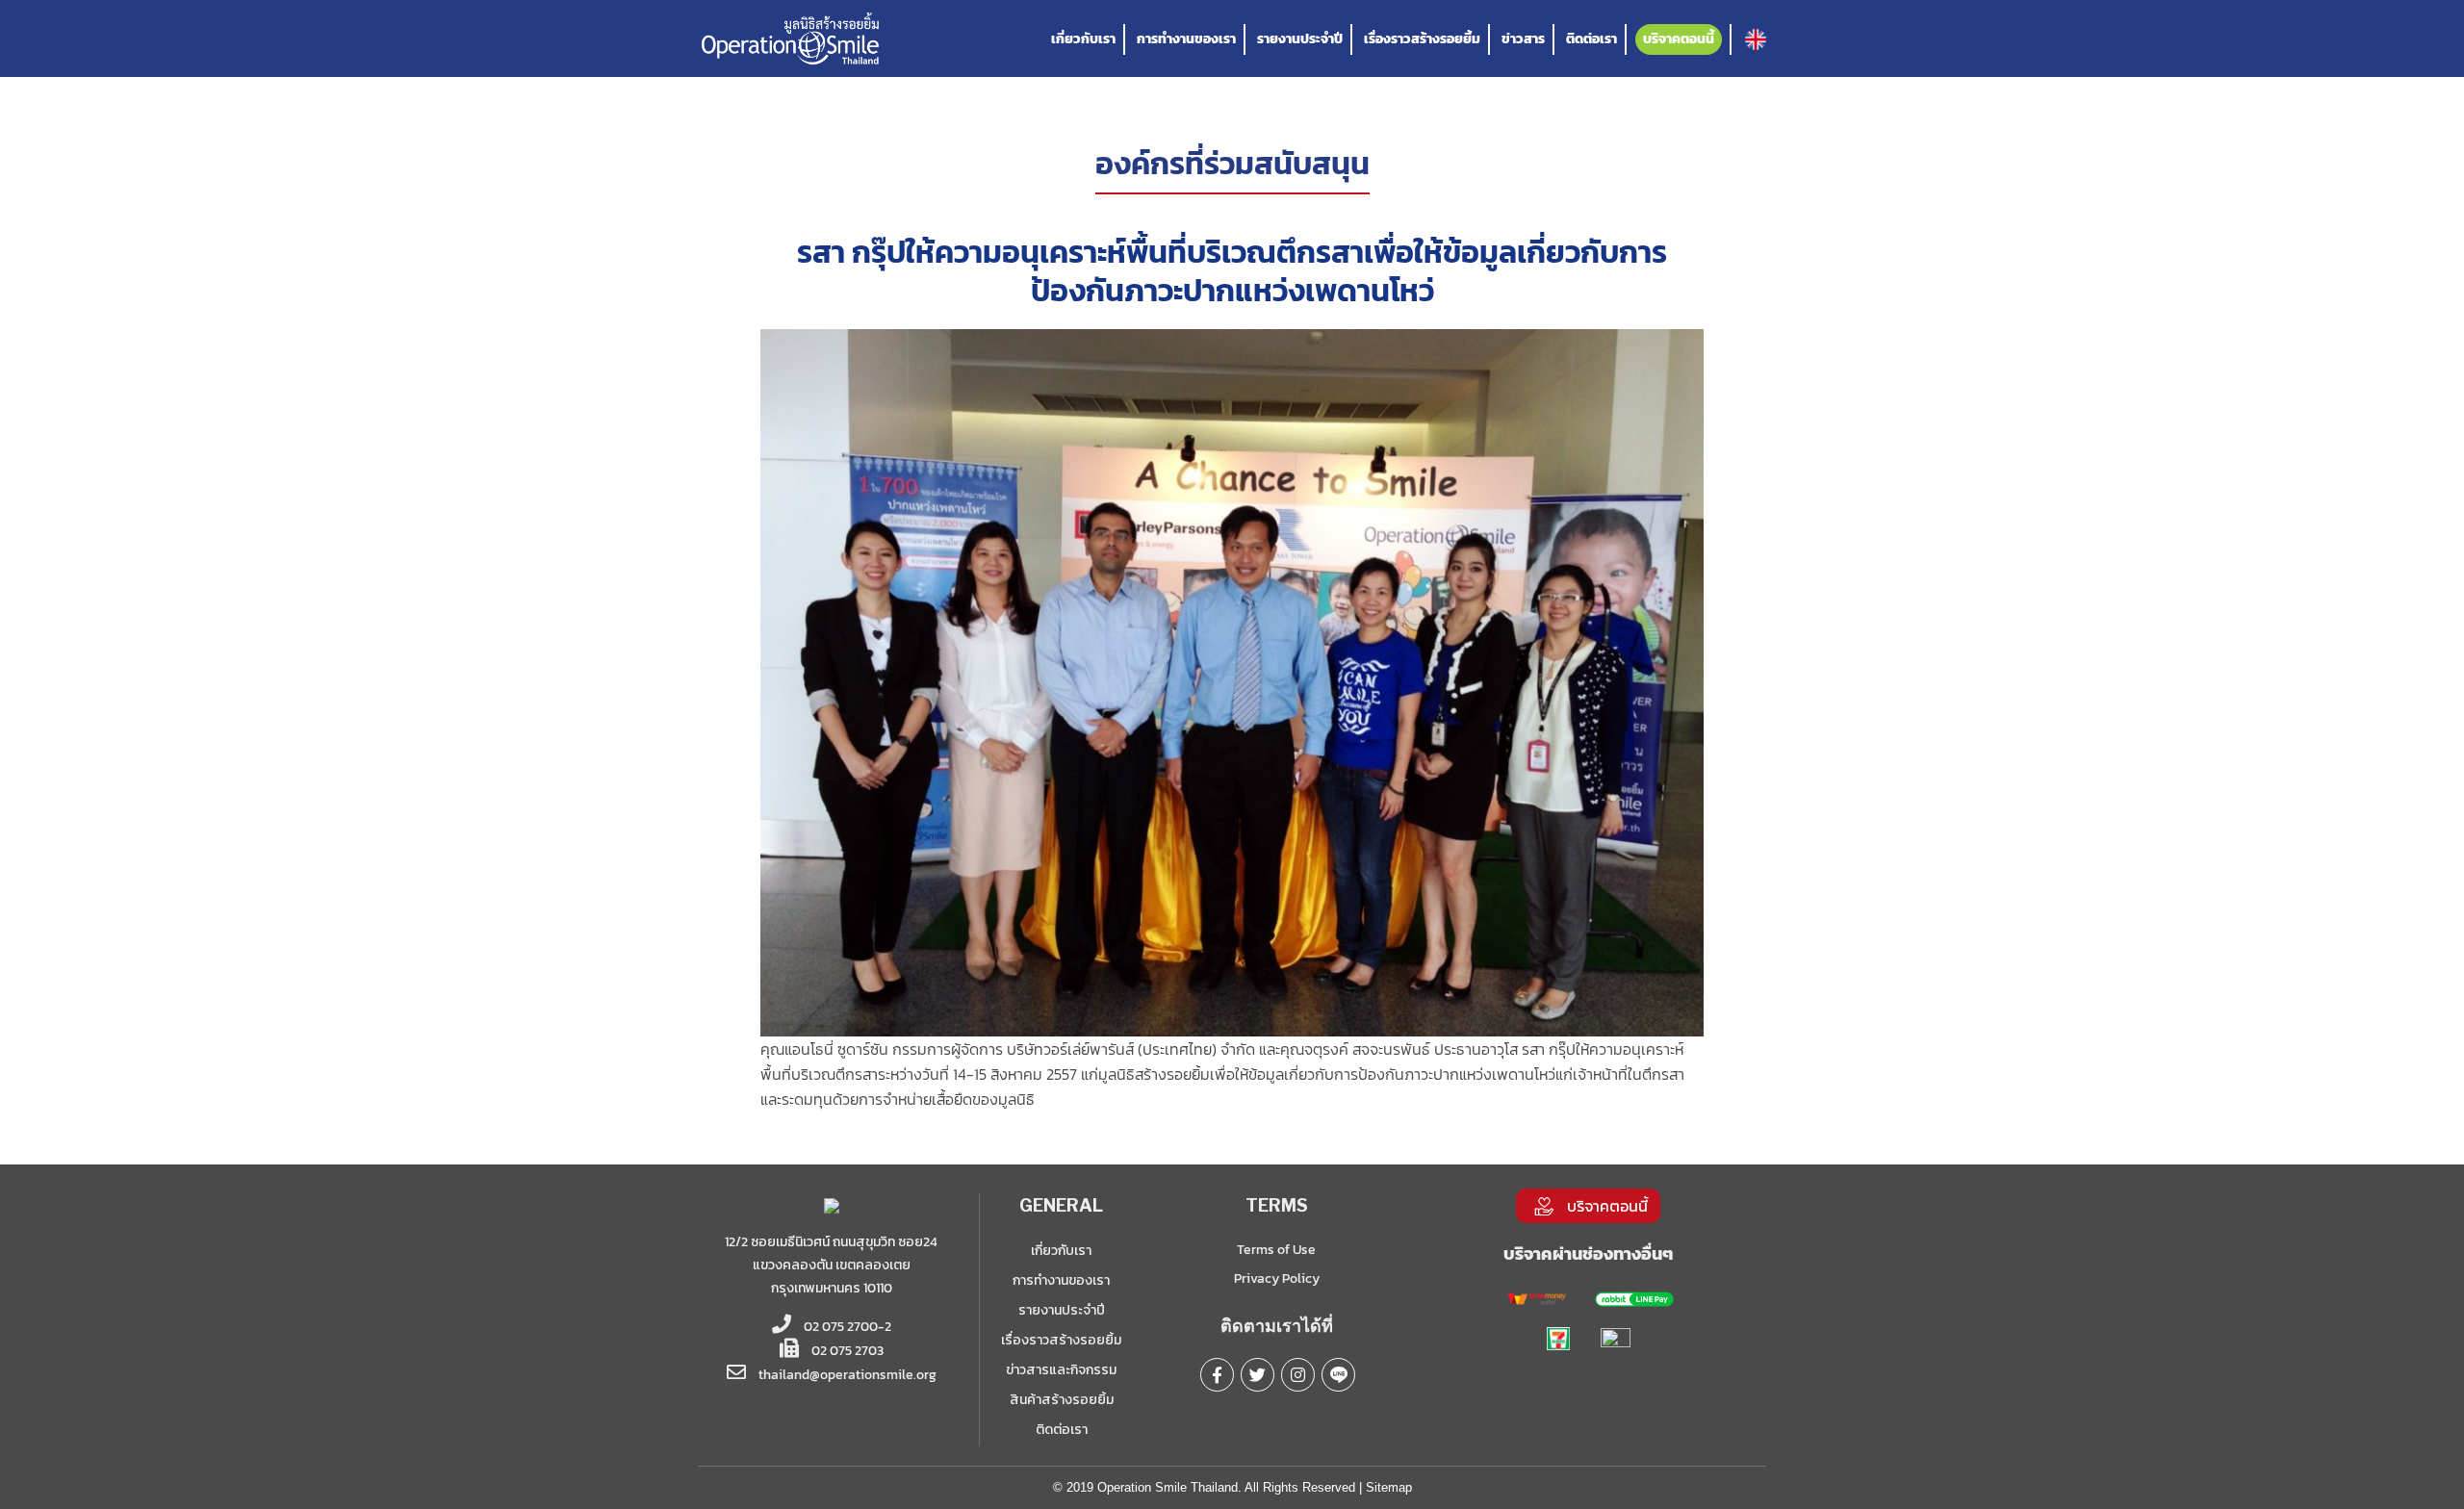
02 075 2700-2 (846, 1327)
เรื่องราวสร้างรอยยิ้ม (1422, 39)
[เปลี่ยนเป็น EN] (1756, 39)
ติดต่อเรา (1591, 39)
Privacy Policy (1277, 1279)
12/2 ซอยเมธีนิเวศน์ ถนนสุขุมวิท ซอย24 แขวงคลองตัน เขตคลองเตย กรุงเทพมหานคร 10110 (831, 1265)
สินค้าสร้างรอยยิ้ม (1062, 1400)
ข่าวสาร (1523, 39)
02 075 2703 (846, 1351)
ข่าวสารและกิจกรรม (1061, 1370)
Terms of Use (1276, 1250)
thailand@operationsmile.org (847, 1375)
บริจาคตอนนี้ (1679, 39)
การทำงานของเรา (1186, 39)
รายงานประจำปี (1300, 39)
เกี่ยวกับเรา (1083, 39)
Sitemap (1389, 1487)
